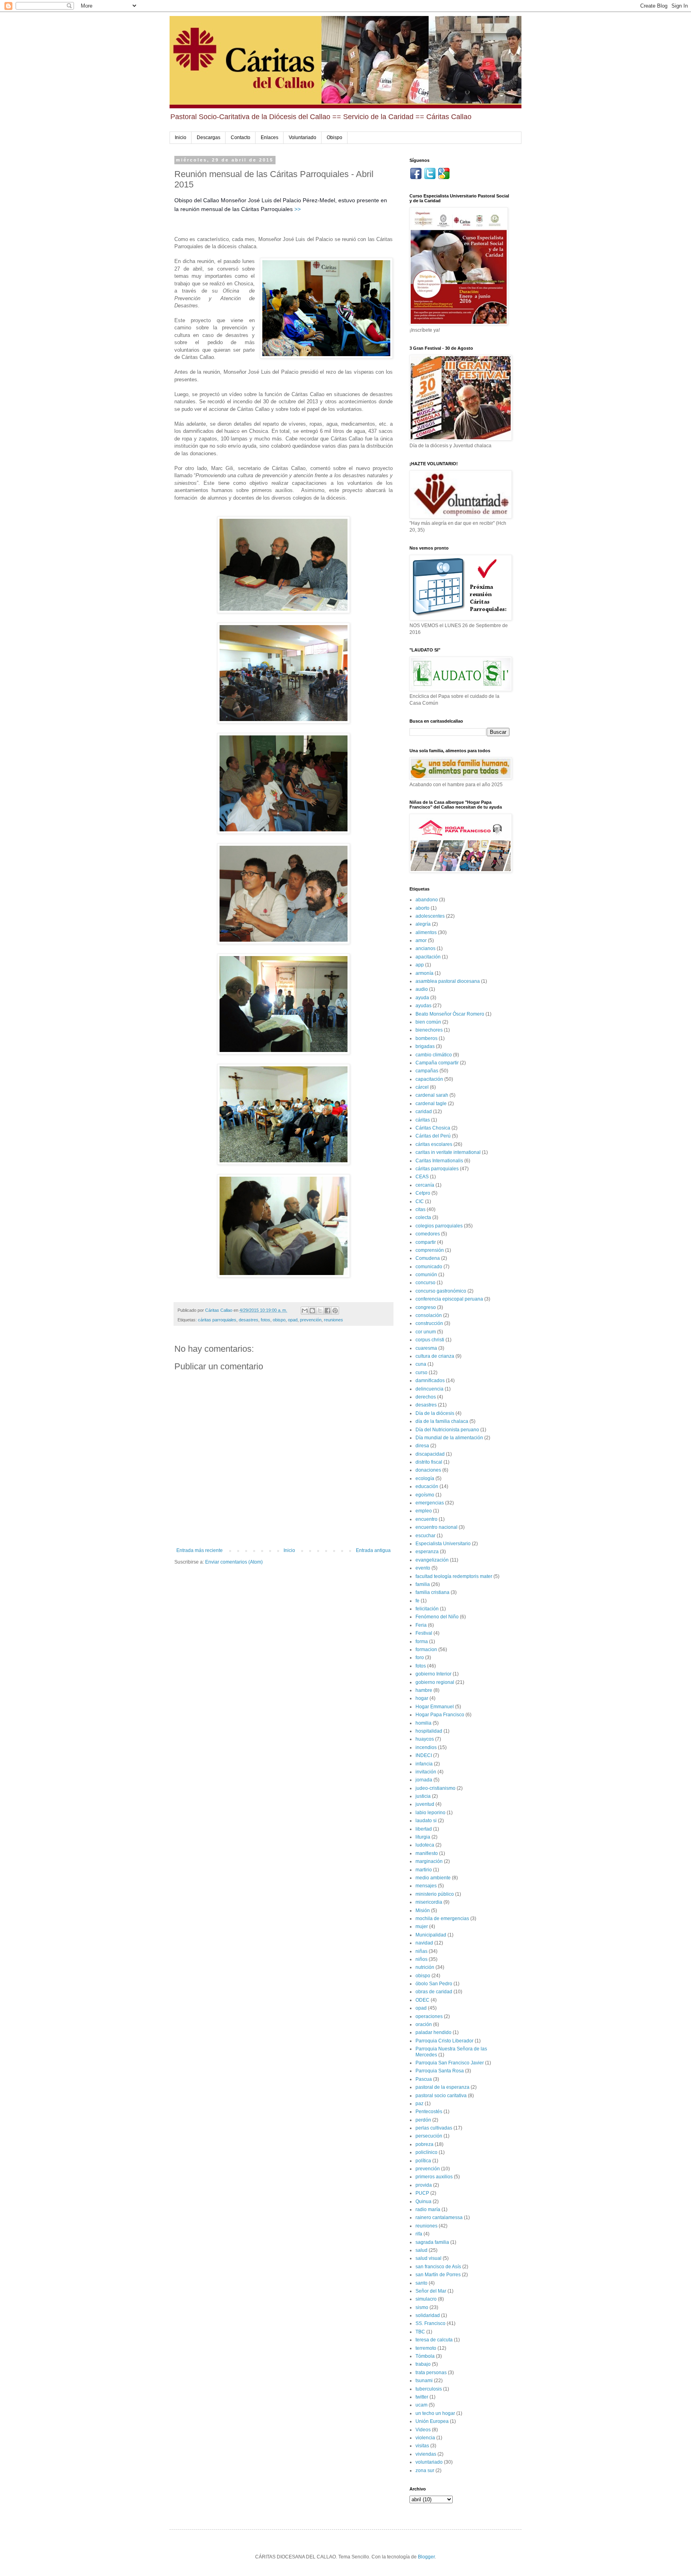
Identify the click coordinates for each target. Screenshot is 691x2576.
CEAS (422, 1177)
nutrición (425, 1967)
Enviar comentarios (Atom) (234, 1562)
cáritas (423, 1120)
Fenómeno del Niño (437, 1617)
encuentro (426, 1519)
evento (423, 1568)
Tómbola (425, 2356)
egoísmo (425, 1495)
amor (421, 940)
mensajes (426, 1886)
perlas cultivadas (434, 2128)
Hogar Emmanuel (435, 1707)
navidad (424, 1943)
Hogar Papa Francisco (440, 1715)
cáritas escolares (434, 1144)
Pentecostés (429, 2112)
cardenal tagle (431, 1104)
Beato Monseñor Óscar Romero (450, 1014)
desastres (249, 1320)
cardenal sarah (432, 1095)
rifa (419, 2234)
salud (421, 2250)
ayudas (423, 1006)
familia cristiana (432, 1592)
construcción (429, 1323)
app (420, 965)
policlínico (426, 2152)
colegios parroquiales (439, 1226)
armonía (424, 973)
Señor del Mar (431, 2291)
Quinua (423, 2201)
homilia (423, 1723)
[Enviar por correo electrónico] (305, 1311)
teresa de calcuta (434, 2340)
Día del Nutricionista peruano (447, 1430)
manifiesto (427, 1853)
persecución (429, 2136)
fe (417, 1601)
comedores (428, 1234)
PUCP (422, 2193)
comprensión (430, 1250)
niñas (421, 1951)
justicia (423, 1796)
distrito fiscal (429, 1462)
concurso (425, 1283)
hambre (424, 1690)
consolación (429, 1315)
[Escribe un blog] (312, 1311)
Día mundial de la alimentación (449, 1438)
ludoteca (425, 1845)
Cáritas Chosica (433, 1128)
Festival (424, 1633)
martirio (424, 1870)
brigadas (425, 1046)
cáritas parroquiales (217, 1320)
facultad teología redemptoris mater (454, 1576)
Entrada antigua (373, 1550)
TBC (420, 2332)
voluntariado (429, 2462)
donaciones (428, 1470)
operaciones (429, 2016)
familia (423, 1584)
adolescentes (430, 916)
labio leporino (430, 1813)
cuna (421, 1364)
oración (424, 2024)
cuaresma (426, 1348)
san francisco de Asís (438, 2267)
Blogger (426, 2557)
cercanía (425, 1185)
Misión (423, 1911)
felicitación (427, 1609)
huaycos (425, 1739)
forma (422, 1642)
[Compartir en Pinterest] (335, 1311)
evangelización (432, 1560)
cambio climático (434, 1055)
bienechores (429, 1030)
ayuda (422, 998)
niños (421, 1959)
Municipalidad (431, 1935)
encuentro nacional (436, 1527)
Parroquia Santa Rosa (440, 2071)
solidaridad (428, 2315)
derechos (426, 1397)
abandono (427, 900)
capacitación (429, 1079)
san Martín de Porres (438, 2275)
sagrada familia (432, 2242)
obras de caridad (434, 1992)
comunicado (429, 1267)
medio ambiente (433, 1878)
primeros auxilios (434, 2177)
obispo (279, 1320)
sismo (422, 2307)
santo (421, 2283)
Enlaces (270, 137)
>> (298, 209)
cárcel (422, 1087)
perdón (423, 2120)
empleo (424, 1511)
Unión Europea (432, 2421)
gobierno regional (435, 1682)
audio (422, 989)
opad (293, 1320)
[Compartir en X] (320, 1311)
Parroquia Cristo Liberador (444, 2041)
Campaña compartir (437, 1063)
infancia (424, 1764)
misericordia (429, 1902)
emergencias (430, 1503)
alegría (423, 924)
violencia (425, 2438)
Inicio (181, 137)
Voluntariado (303, 137)
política (423, 2161)
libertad (424, 1829)
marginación (429, 1861)
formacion (426, 1650)
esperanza (427, 1552)
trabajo (423, 2364)
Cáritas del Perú (433, 1136)
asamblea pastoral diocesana (448, 981)
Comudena (428, 1258)
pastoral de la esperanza (442, 2087)
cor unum (426, 1332)
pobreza (424, 2144)
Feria (421, 1625)
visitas (422, 2446)
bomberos (426, 1038)
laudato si (426, 1821)
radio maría (428, 2209)
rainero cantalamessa (439, 2217)
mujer (422, 1927)
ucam (421, 2405)
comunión (426, 1275)
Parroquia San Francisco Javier (450, 2063)
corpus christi (430, 1340)
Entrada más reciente (200, 1550)
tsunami (424, 2381)
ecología (425, 1478)
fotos (266, 1320)
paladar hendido (433, 2032)
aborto (422, 908)
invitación (426, 1772)
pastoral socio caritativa (441, 2096)
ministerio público (435, 1894)
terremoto (426, 2348)
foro (420, 1658)
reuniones (334, 1320)
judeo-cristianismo (435, 1788)
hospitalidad (429, 1731)
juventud (425, 1804)
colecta (423, 1217)
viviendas (426, 2454)
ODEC (422, 2000)
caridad (424, 1112)
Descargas (209, 137)
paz (419, 2104)
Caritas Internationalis (439, 1161)
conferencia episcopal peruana (449, 1299)
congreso (426, 1307)
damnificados (430, 1381)
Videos (423, 2430)
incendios (426, 1747)
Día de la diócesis (435, 1413)
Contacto (241, 137)
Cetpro (423, 1193)
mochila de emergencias (442, 1919)
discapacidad (430, 1454)
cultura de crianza (435, 1356)
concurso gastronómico (441, 1291)
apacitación (428, 957)
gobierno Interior (433, 1674)
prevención (311, 1320)
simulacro (426, 2299)
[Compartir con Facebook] (328, 1311)
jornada (424, 1780)
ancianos (425, 948)
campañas (427, 1071)
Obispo (335, 137)
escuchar (425, 1536)
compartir (426, 1242)
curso (421, 1373)
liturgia (423, 1837)
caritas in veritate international (448, 1152)
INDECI (424, 1755)
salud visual (428, 2258)
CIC (420, 1201)
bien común (428, 1022)
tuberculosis (429, 2389)
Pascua (424, 2079)
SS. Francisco (430, 2323)
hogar (422, 1698)
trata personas (431, 2373)
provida (424, 2185)
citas (420, 1209)
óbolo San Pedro (434, 1984)
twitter (422, 2397)
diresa (422, 1446)
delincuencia (429, 1389)
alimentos (426, 932)
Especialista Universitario (443, 1544)
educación (427, 1486)
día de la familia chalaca (442, 1421)
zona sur (425, 2470)
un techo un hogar (435, 2413)
